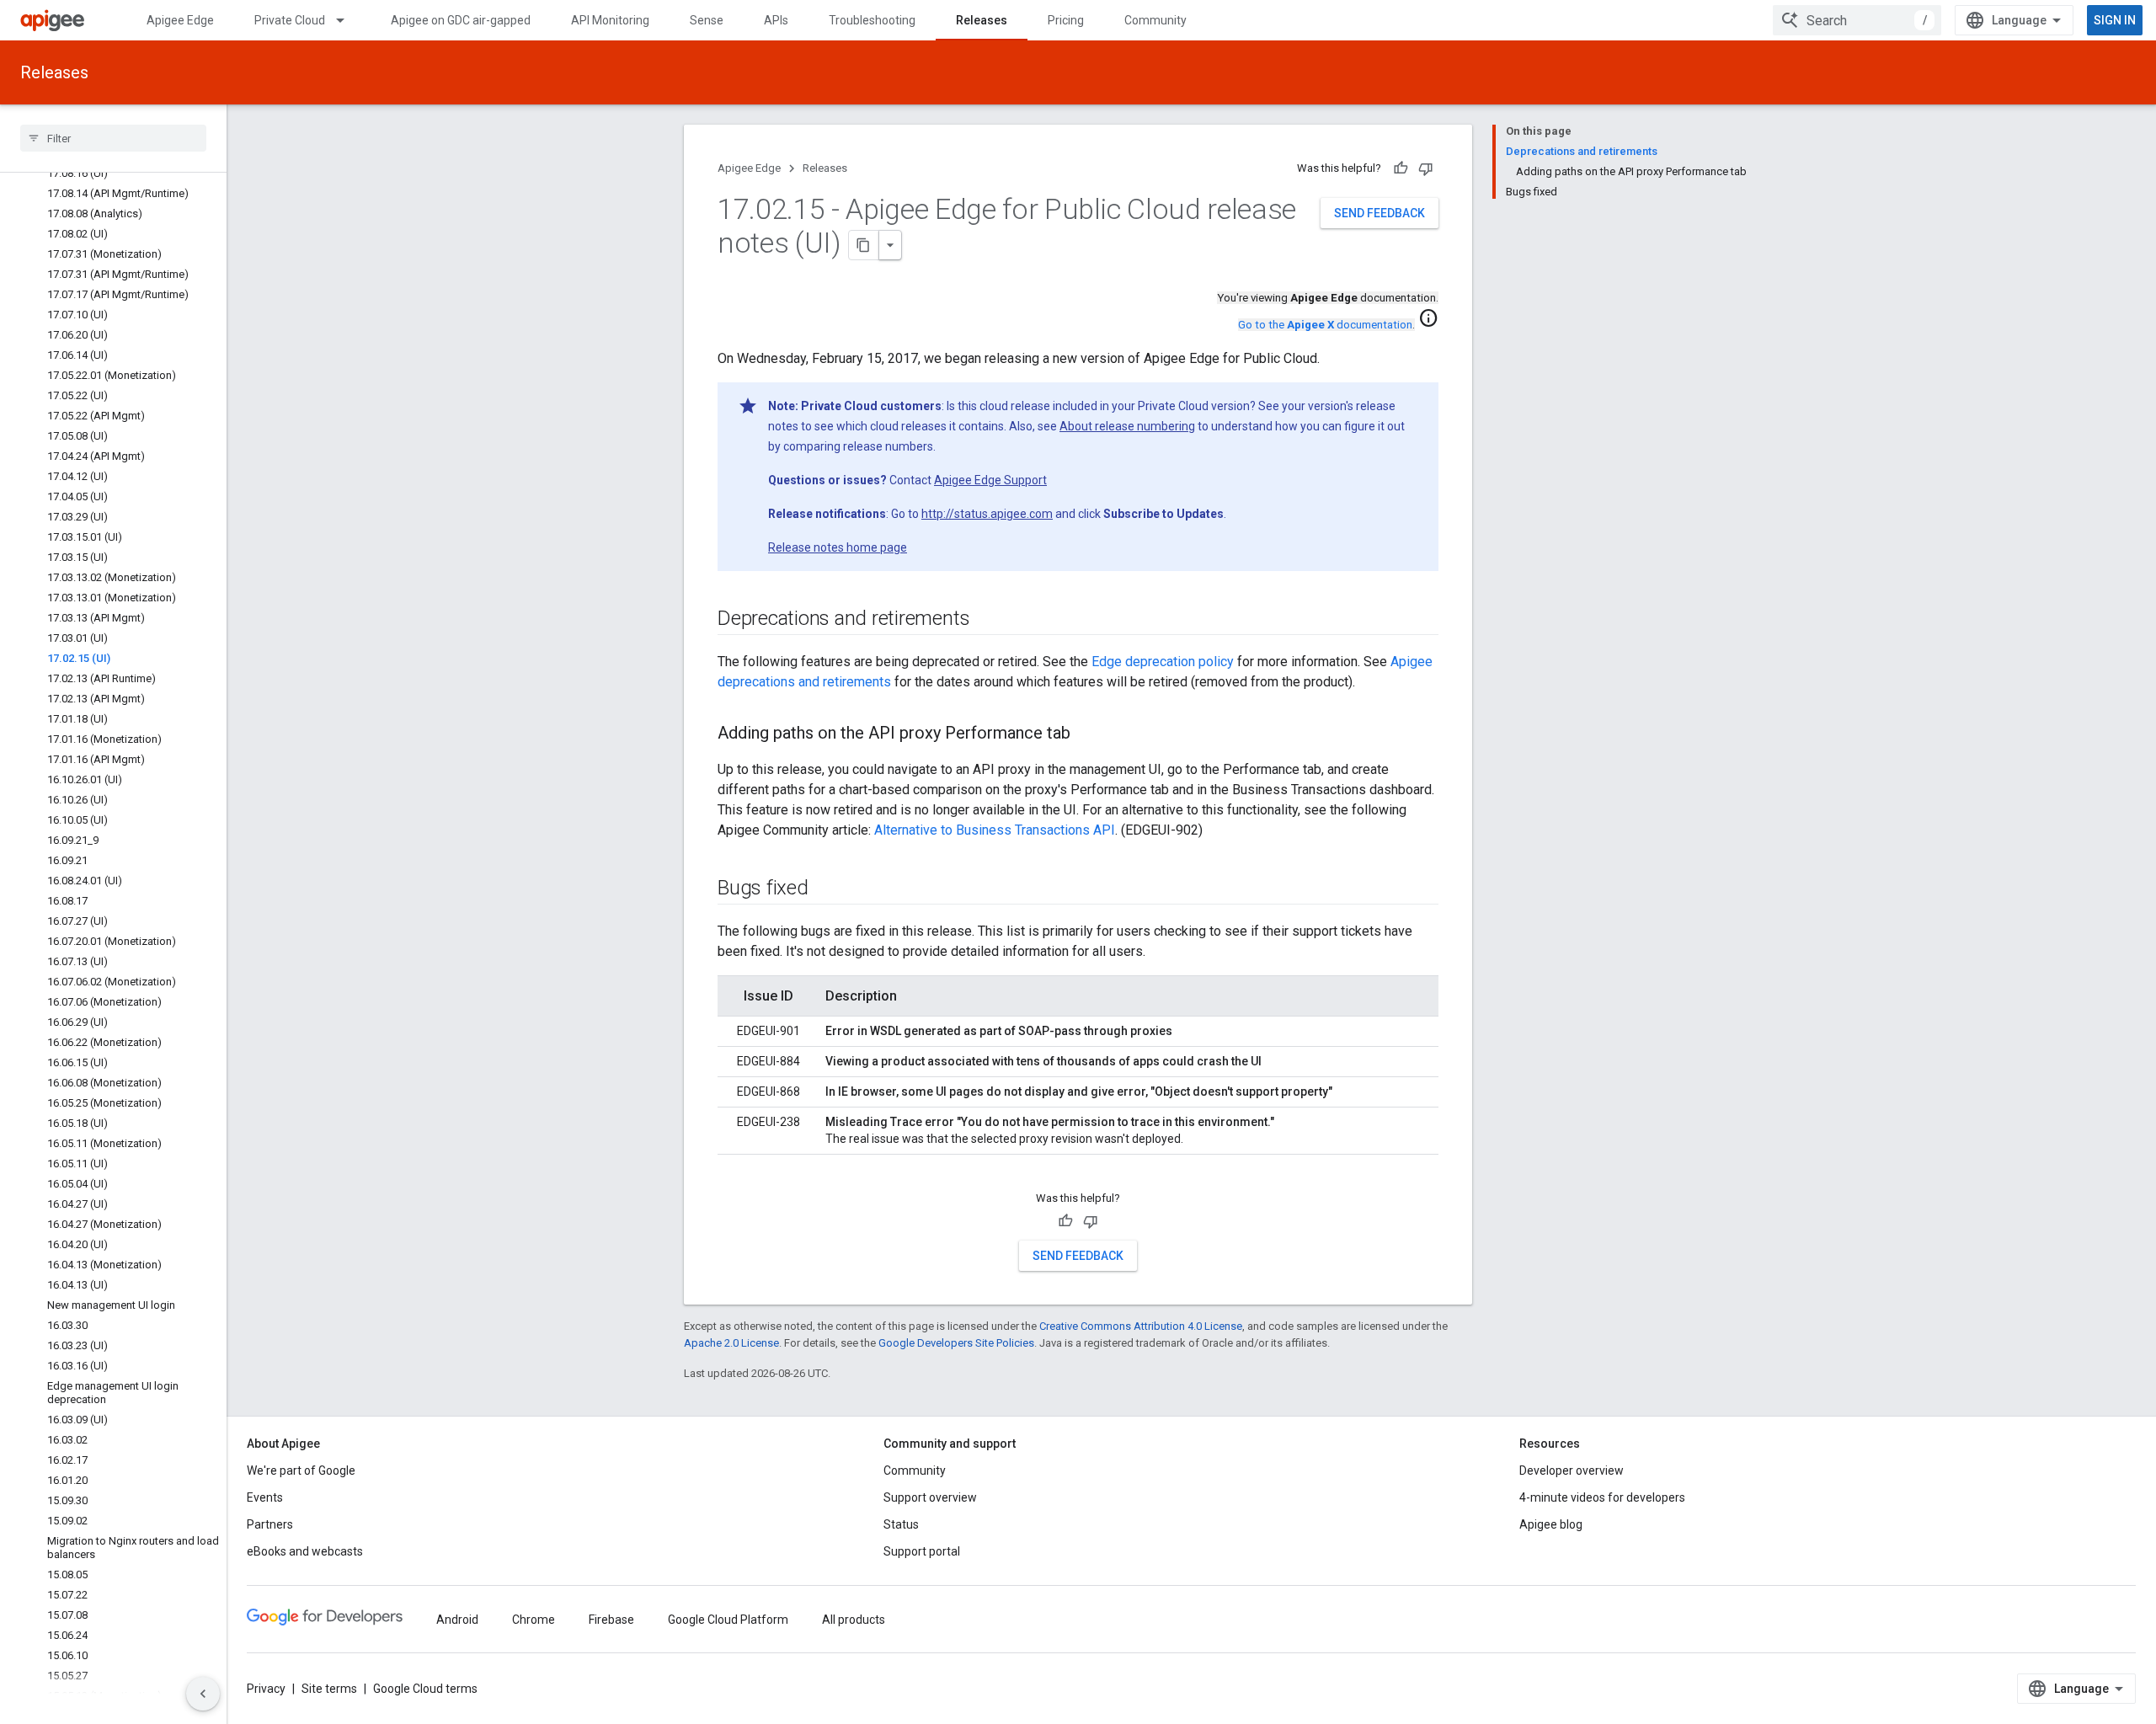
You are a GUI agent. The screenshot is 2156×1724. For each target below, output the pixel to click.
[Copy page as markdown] (864, 245)
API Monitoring (610, 20)
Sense (707, 20)
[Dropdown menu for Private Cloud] (348, 20)
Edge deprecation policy (1163, 662)
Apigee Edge (180, 20)
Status (901, 1524)
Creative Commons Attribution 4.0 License (1141, 1326)
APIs (776, 20)
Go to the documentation (1325, 325)
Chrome (534, 1620)
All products (854, 1620)
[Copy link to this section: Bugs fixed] (825, 889)
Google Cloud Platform (728, 1620)
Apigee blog (1551, 1524)
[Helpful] (1401, 168)
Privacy (266, 1689)
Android (457, 1620)
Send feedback (1380, 213)
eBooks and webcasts (305, 1551)
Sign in (2115, 20)
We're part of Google (301, 1470)
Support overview (930, 1497)
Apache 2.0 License (731, 1343)
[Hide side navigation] (203, 1694)
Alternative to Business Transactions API (995, 830)
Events (265, 1497)
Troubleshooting (872, 20)
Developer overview (1572, 1470)
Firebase (611, 1620)
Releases (982, 20)
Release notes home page (838, 547)
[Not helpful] (1426, 168)
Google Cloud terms (425, 1689)
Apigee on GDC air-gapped (461, 20)
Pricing (1066, 20)
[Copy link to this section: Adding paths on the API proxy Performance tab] (1087, 734)
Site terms (329, 1689)
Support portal (922, 1551)
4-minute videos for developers (1602, 1497)
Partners (270, 1524)
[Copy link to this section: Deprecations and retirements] (986, 620)
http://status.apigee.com (987, 514)
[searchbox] (113, 138)
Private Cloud (290, 20)
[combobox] (1857, 20)
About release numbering (1127, 426)
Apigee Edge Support (990, 480)
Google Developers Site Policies (956, 1343)
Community (1155, 20)
